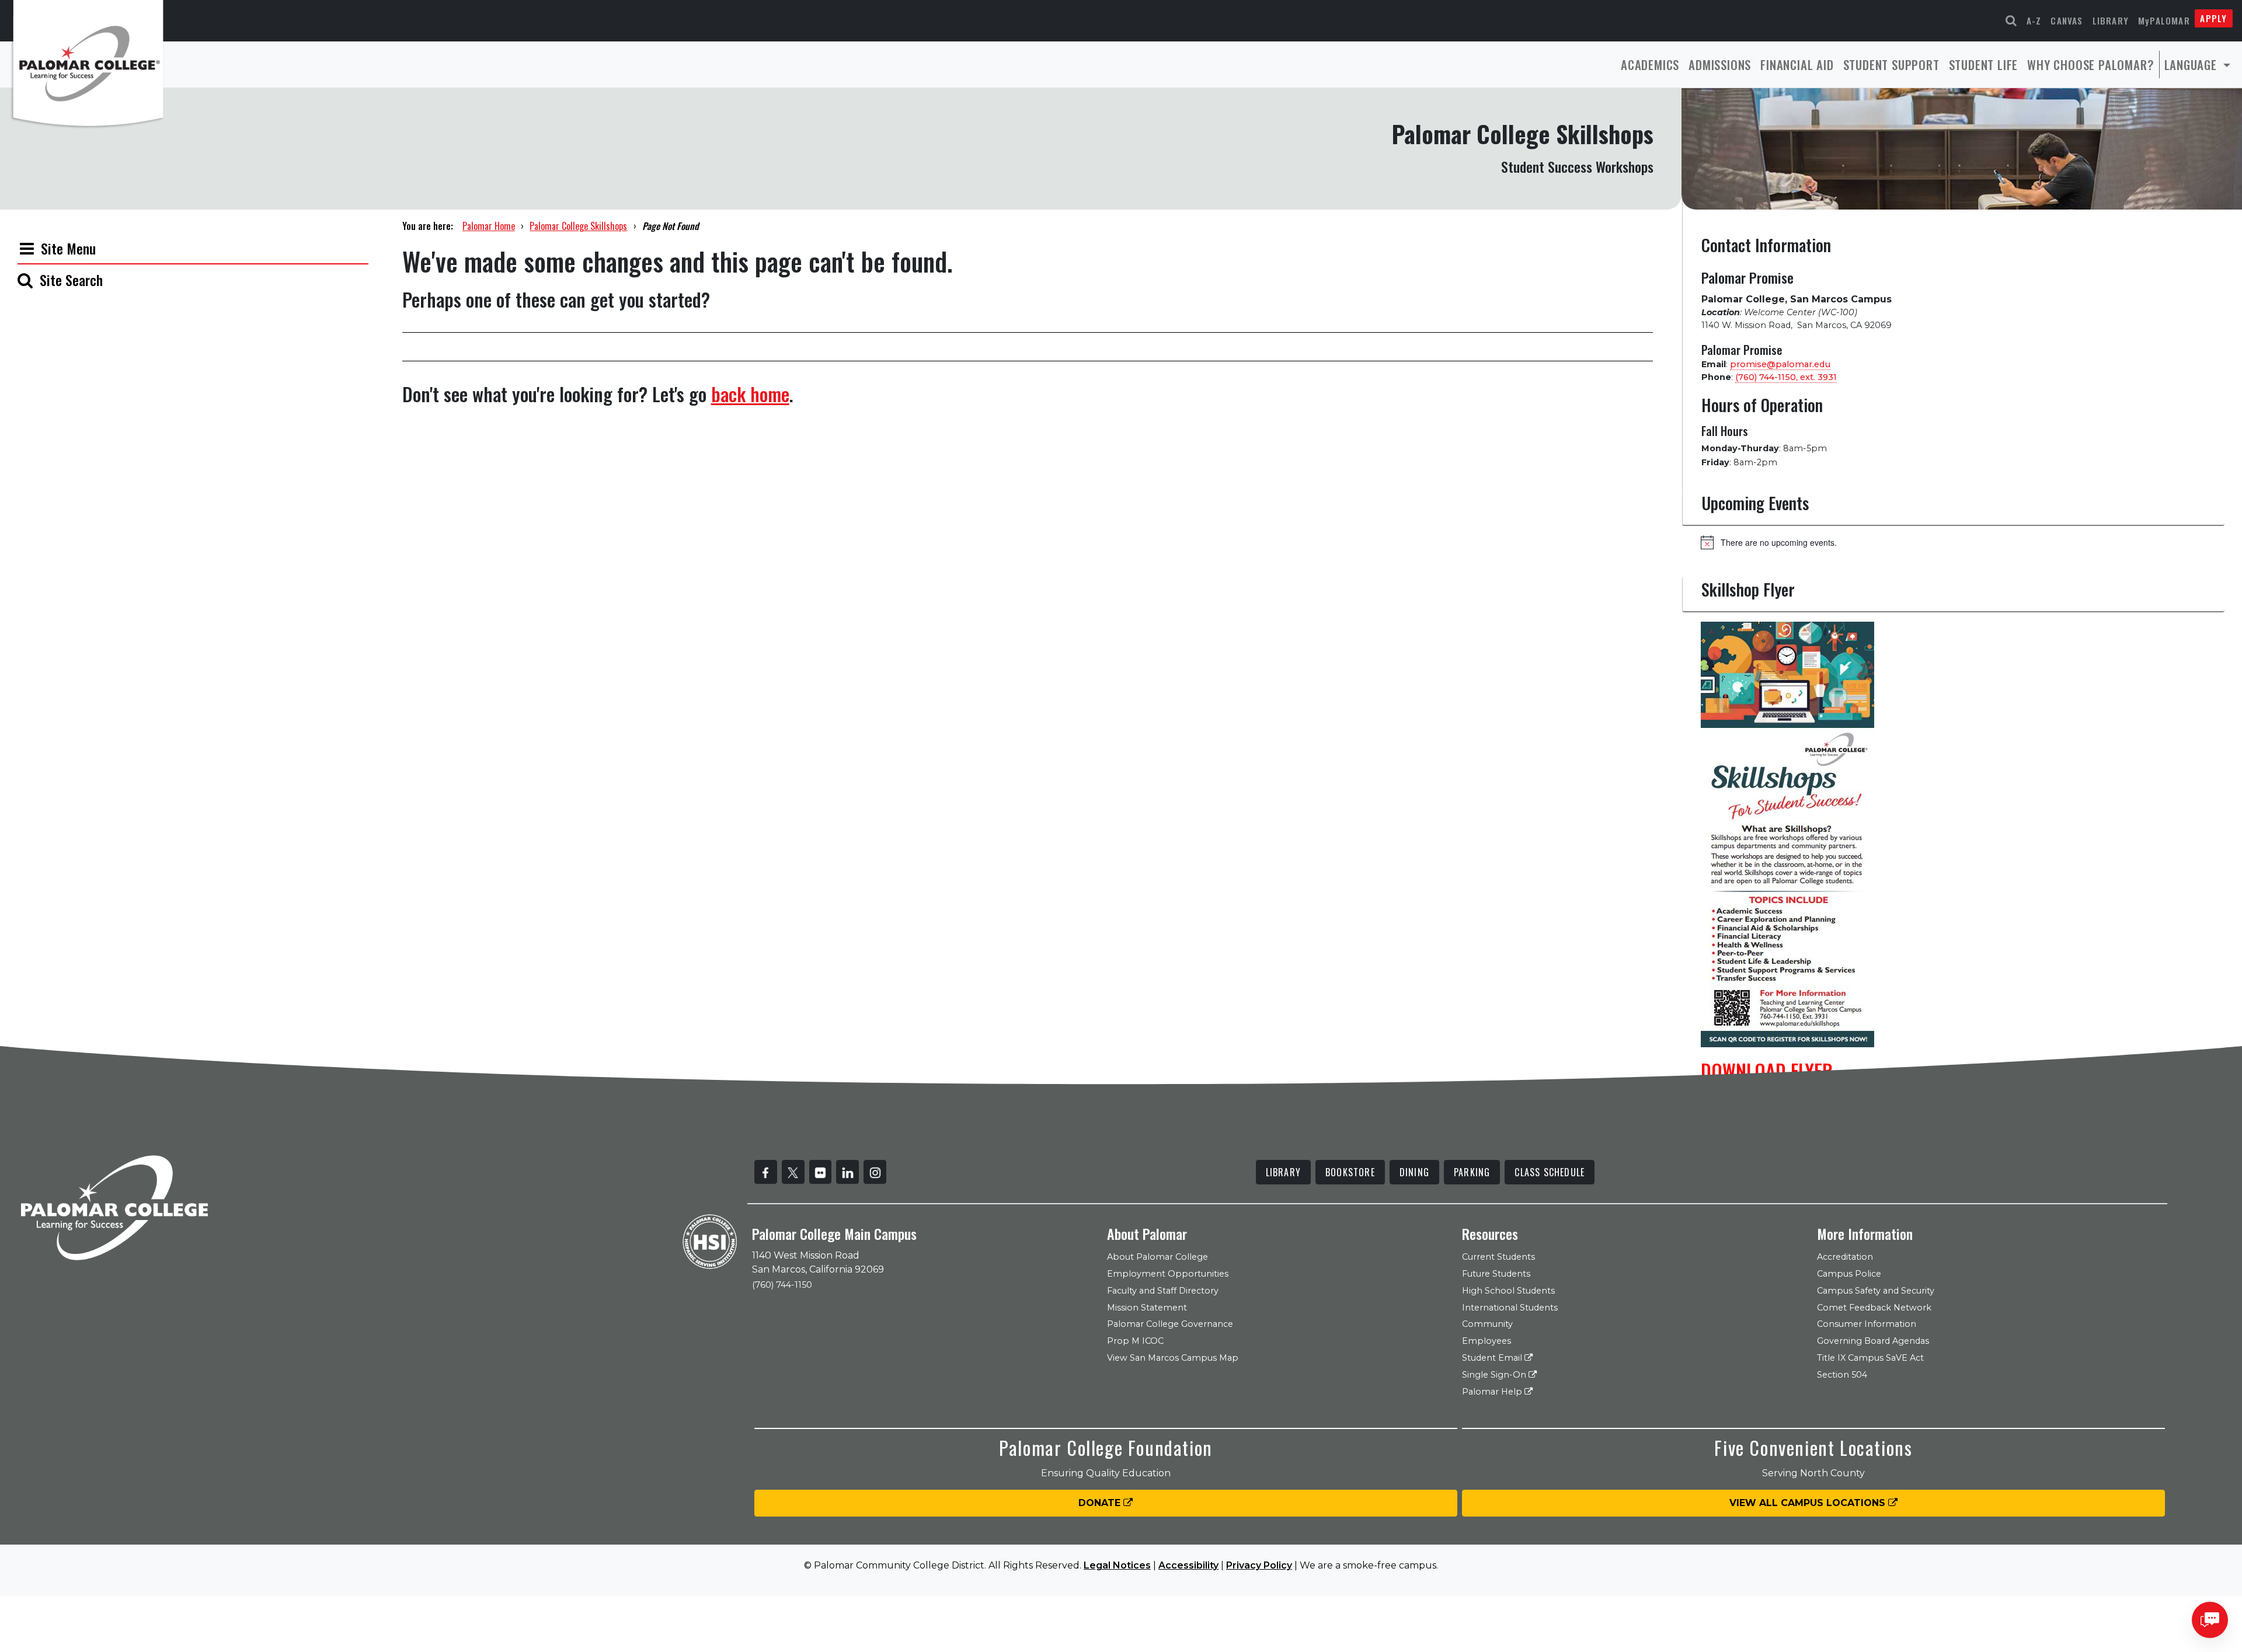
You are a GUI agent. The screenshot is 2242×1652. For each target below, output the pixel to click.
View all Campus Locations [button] (1809, 1503)
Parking (1472, 1172)
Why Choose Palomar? (2090, 65)
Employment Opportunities (1168, 1274)
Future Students (1496, 1274)
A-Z (2034, 20)
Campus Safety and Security (1876, 1291)
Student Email (1493, 1358)
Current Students (1498, 1257)
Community (1487, 1324)
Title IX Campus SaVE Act (1870, 1358)
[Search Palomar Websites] (2011, 21)
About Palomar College (1157, 1257)
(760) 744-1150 (782, 1285)
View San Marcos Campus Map (1173, 1358)
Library (2111, 20)
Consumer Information (1867, 1324)
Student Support (1891, 65)
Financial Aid (1797, 65)
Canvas (2067, 20)
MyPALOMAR (2164, 20)
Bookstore (1350, 1172)
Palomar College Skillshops (578, 226)
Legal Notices (1117, 1565)
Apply (2213, 18)
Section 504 (1842, 1375)
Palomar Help (1493, 1392)
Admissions (1720, 65)
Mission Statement (1147, 1308)
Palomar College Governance (1170, 1324)
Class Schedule (1550, 1172)
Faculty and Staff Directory (1163, 1291)
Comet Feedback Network (1874, 1308)
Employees (1486, 1341)
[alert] (1963, 542)
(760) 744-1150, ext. (1786, 377)
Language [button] (2192, 65)
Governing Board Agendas (1873, 1341)
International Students (1510, 1308)
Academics (1650, 65)
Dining (1414, 1172)
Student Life (1984, 65)
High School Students (1508, 1291)
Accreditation (1845, 1257)
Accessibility (1188, 1565)
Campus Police (1849, 1274)
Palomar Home (489, 226)
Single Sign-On (1495, 1375)
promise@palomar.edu (1780, 364)
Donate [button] (1101, 1503)
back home (750, 394)
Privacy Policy (1259, 1565)
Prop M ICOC (1135, 1341)
